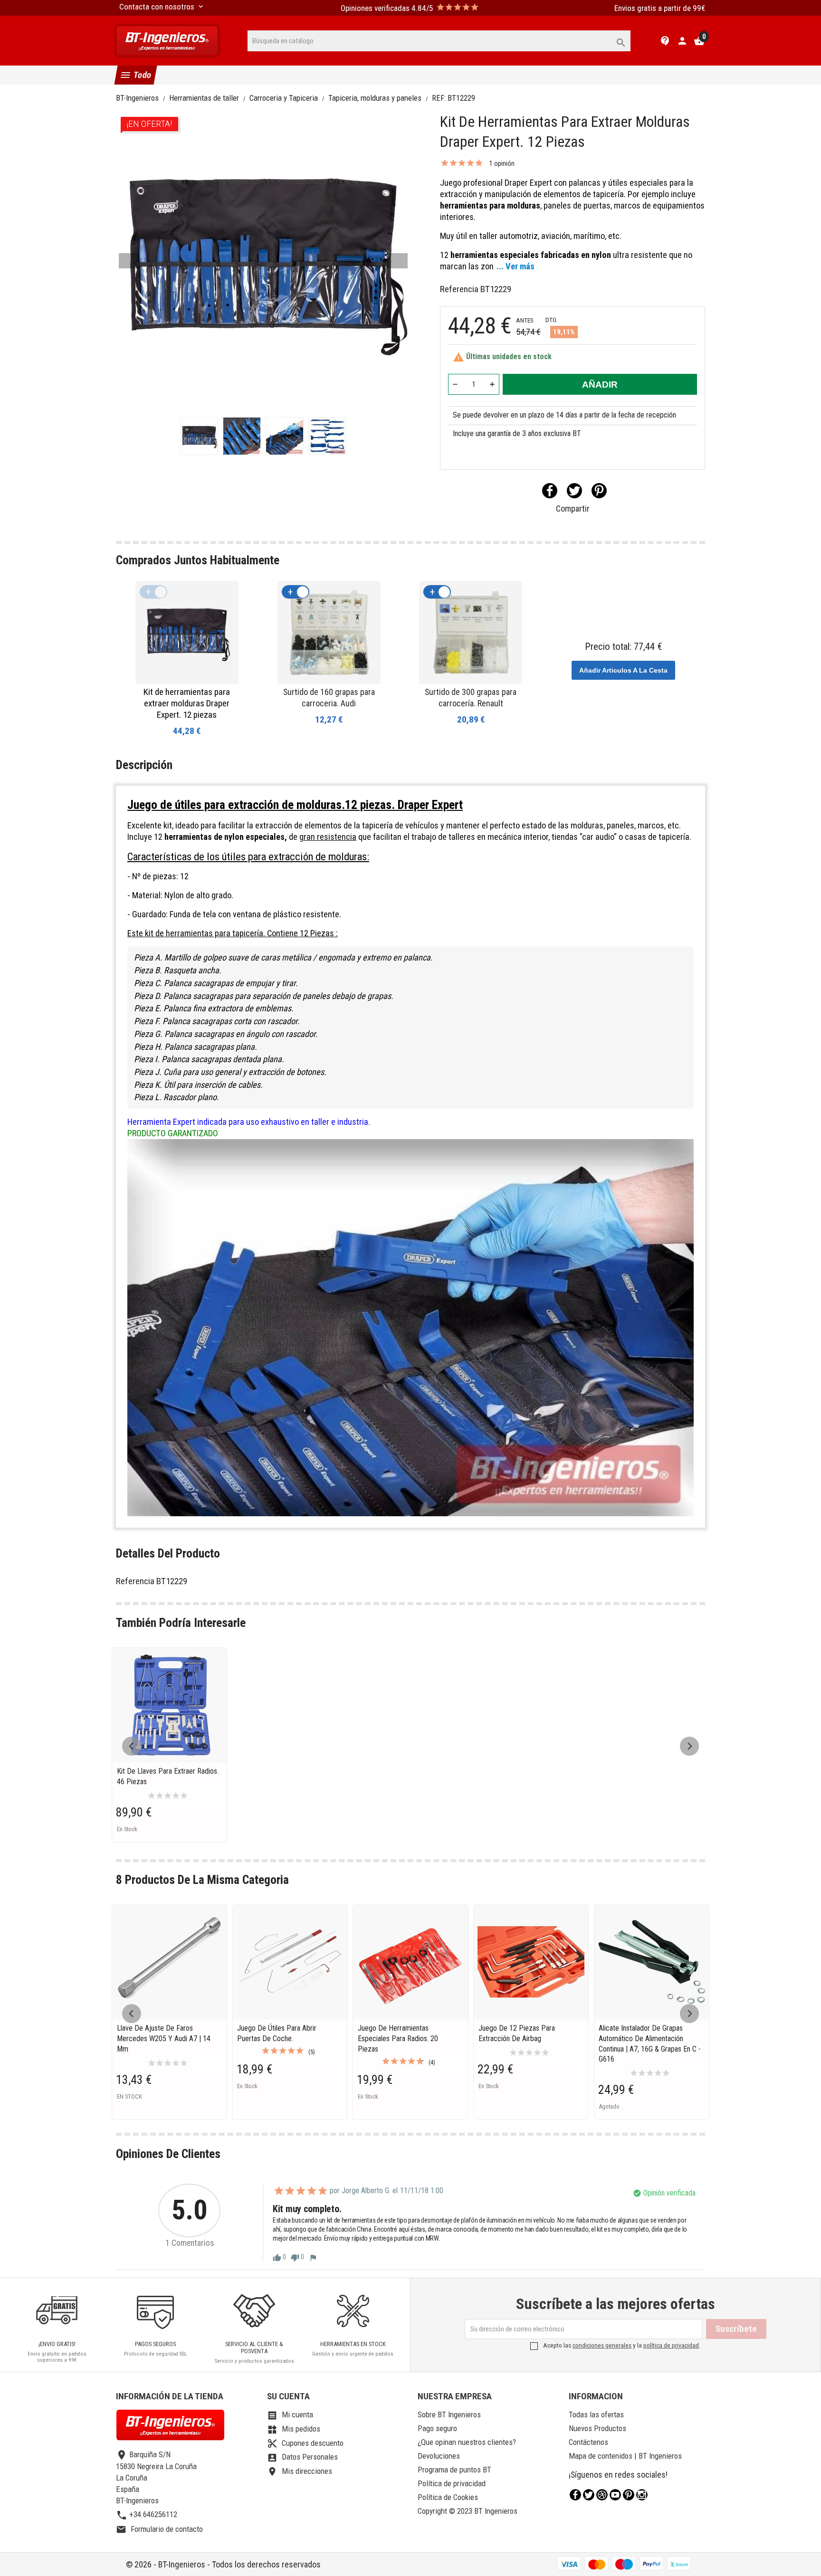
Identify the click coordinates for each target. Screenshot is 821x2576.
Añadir (600, 385)
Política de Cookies (448, 2497)
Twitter (589, 2495)
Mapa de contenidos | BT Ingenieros (625, 2456)
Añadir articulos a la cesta (623, 670)
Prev (129, 261)
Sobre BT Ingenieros (449, 2414)
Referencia (459, 289)
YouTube (615, 2495)
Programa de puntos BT (454, 2470)
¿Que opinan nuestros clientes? (467, 2442)
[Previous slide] (132, 1746)
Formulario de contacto (159, 2529)
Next (397, 261)
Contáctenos (588, 2442)
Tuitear (574, 491)
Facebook (575, 2495)
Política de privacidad (452, 2483)
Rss (602, 2495)
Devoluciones (439, 2456)
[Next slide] (689, 1746)
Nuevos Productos (597, 2428)
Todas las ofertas (596, 2414)
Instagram (642, 2495)
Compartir (550, 491)
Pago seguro (437, 2428)
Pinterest (599, 491)
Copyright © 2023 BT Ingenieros (468, 2511)
